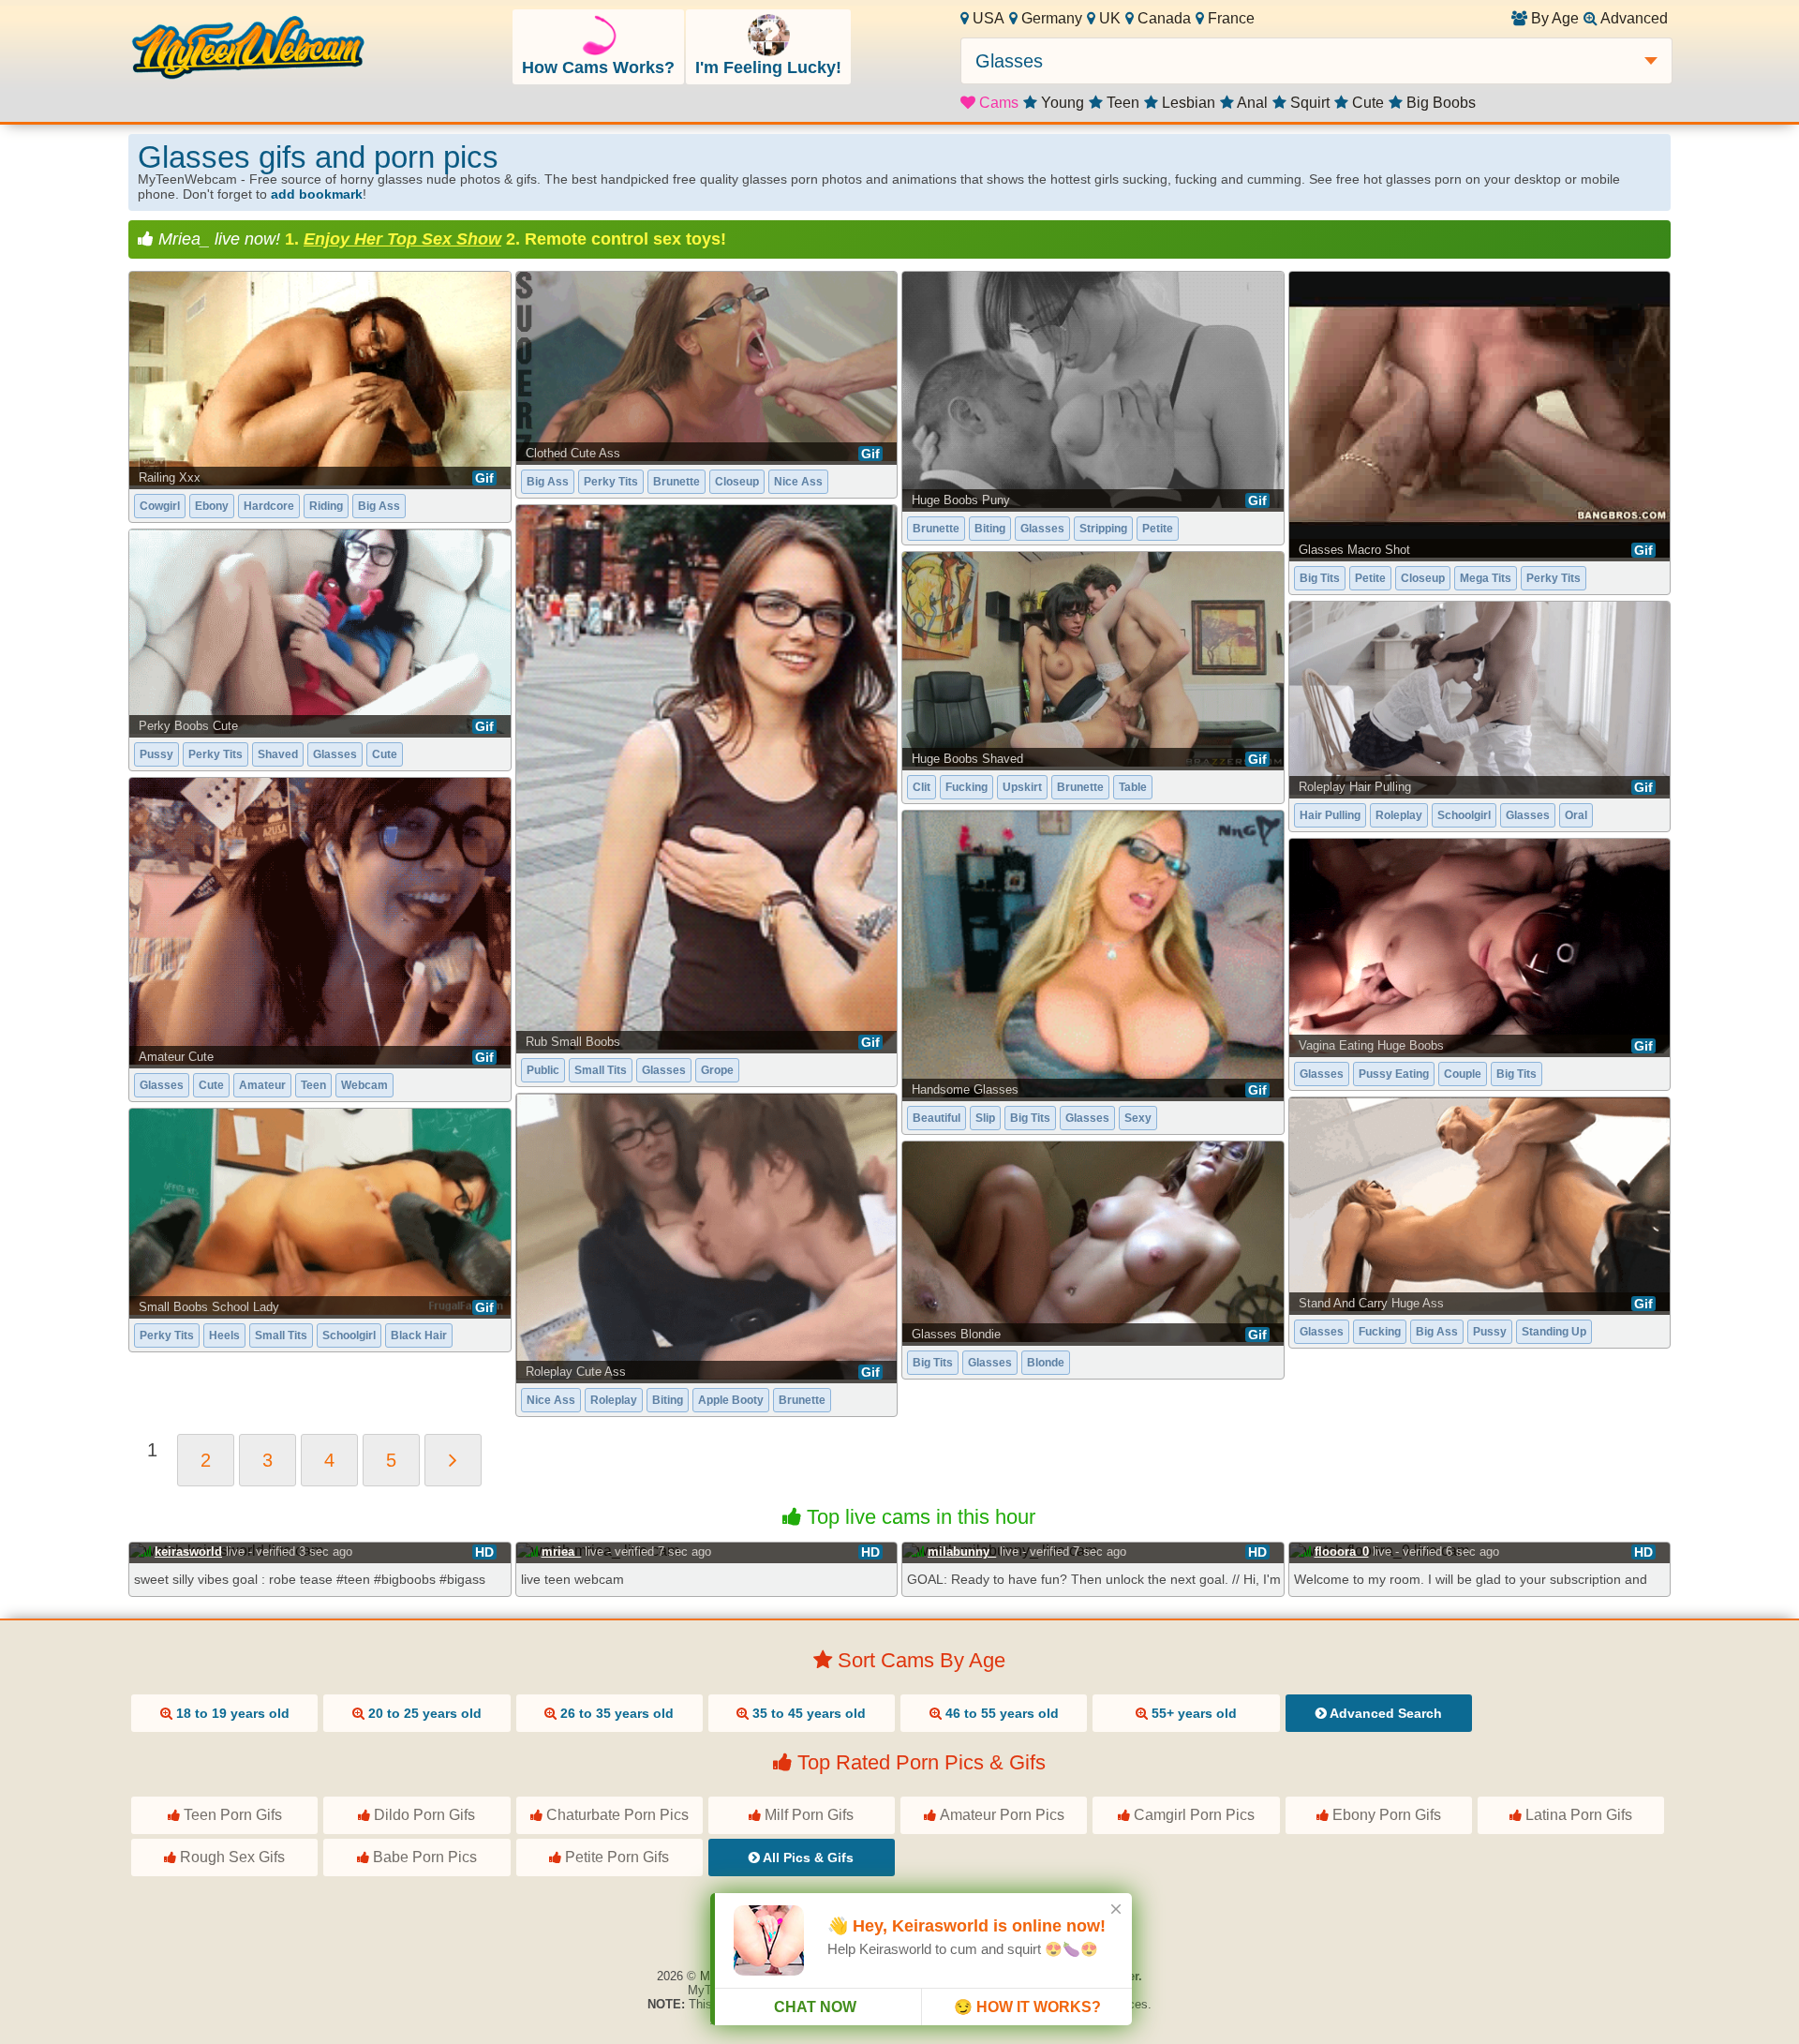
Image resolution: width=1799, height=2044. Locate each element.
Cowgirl (160, 506)
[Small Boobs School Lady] (320, 1212)
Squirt (1308, 103)
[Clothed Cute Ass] (707, 366)
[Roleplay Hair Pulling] (1480, 699)
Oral (1576, 815)
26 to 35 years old (615, 1713)
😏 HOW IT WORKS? (1027, 2007)
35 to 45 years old (807, 1713)
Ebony (212, 506)
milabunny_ (962, 1552)
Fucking (966, 787)
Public (543, 1070)
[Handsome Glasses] (1093, 954)
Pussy (156, 754)
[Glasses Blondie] (1093, 1242)
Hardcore (269, 506)
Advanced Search (1384, 1713)
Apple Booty (731, 1400)
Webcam (364, 1085)
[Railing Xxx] (320, 379)
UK (1108, 18)
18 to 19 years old (231, 1713)
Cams (997, 103)
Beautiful (937, 1118)
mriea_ (561, 1552)
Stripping (1103, 529)
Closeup (737, 482)
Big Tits (1320, 578)
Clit (922, 787)
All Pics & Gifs (807, 1858)
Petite (1158, 529)
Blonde (1046, 1363)
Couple (1463, 1074)
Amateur (262, 1085)
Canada (1162, 18)
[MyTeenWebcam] (248, 49)
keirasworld (188, 1552)
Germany (1050, 18)
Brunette (676, 482)
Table (1133, 787)
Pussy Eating (1394, 1074)
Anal (1251, 103)
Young (1061, 103)
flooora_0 (1342, 1552)
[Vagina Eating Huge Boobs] (1480, 946)
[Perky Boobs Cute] (320, 632)
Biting (990, 529)
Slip (985, 1118)
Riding (326, 506)
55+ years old (1192, 1713)
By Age (1553, 18)
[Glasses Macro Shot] (1480, 415)
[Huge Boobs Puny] (1093, 390)
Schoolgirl (1464, 815)
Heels (224, 1335)
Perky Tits (611, 482)
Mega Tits (1486, 578)
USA (987, 18)
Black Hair (419, 1335)
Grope (717, 1070)
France (1229, 18)
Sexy (1138, 1118)
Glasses (1042, 529)
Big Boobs (1439, 103)
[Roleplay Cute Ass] (707, 1237)
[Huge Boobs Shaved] (1093, 659)
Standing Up (1554, 1332)
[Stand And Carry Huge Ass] (1480, 1204)
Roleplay (1399, 815)
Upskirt (1022, 787)
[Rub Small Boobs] (707, 777)
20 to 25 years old (423, 1713)
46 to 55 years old (1000, 1713)
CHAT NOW (815, 2007)
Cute (1366, 103)
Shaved (278, 754)
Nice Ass (798, 482)
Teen (1121, 103)
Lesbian (1187, 103)
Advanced (1633, 18)
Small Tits (601, 1070)
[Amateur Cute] (320, 921)
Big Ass (379, 506)
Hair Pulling (1330, 815)
